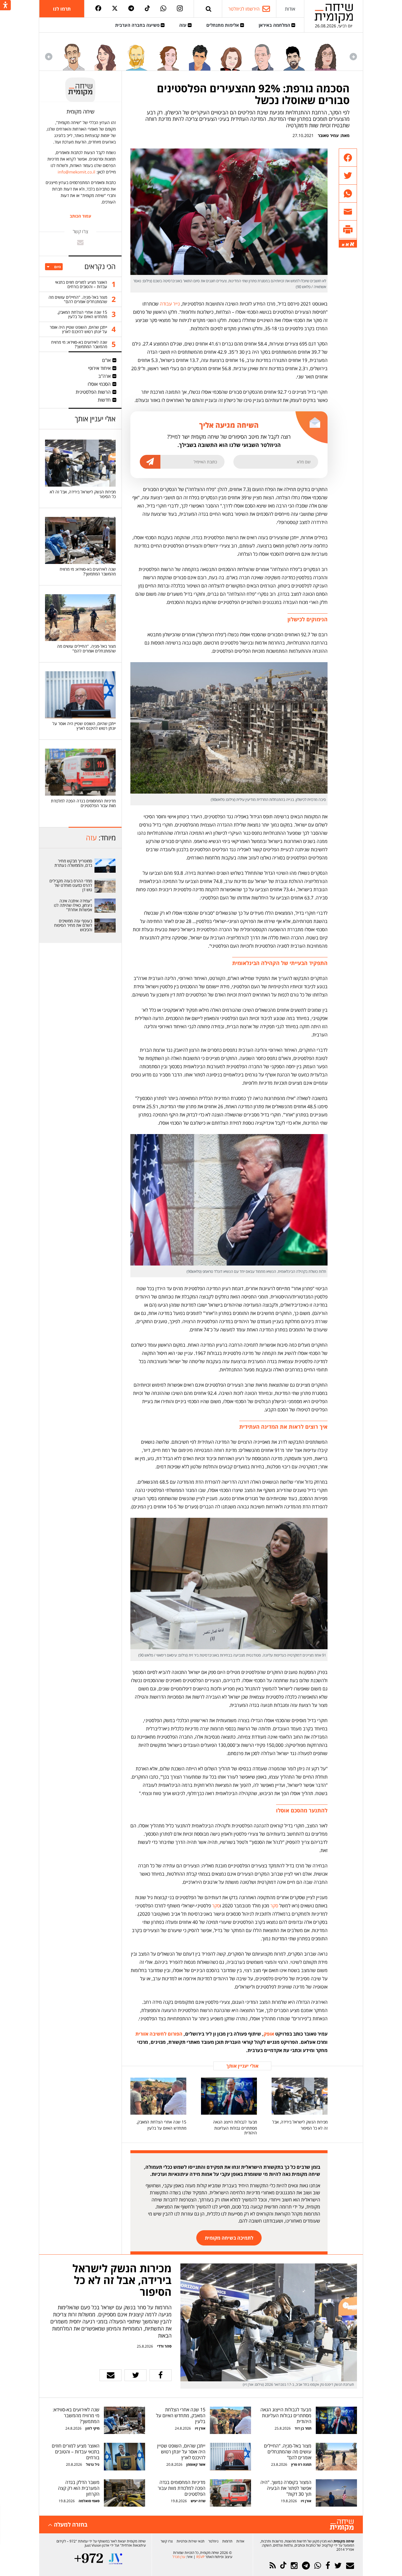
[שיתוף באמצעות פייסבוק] (348, 158)
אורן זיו (200, 2428)
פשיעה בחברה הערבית (138, 25)
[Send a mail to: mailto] (80, 242)
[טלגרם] (131, 9)
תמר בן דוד (303, 2428)
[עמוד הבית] (334, 13)
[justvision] (116, 2559)
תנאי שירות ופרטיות (191, 2541)
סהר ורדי (164, 2346)
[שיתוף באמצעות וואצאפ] (348, 194)
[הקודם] (353, 57)
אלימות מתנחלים (223, 25)
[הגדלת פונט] (352, 244)
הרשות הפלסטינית (93, 392)
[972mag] (89, 2559)
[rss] (273, 2566)
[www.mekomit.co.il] (105, 866)
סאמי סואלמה (89, 2501)
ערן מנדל (179, 2557)
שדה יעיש (198, 2501)
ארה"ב (104, 376)
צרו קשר (167, 2541)
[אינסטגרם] (180, 9)
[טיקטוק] (147, 9)
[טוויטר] (115, 9)
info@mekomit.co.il (77, 172)
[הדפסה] (348, 229)
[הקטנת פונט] (343, 245)
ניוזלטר (213, 2541)
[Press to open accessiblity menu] (5, 6)
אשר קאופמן (195, 2464)
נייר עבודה (170, 304)
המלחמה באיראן (275, 25)
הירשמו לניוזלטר (244, 9)
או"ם (106, 360)
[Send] (209, 9)
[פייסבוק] (98, 9)
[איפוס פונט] (347, 245)
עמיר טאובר (328, 135)
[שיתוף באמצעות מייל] (348, 212)
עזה (183, 25)
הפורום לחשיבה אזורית (160, 2034)
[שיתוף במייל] (111, 2375)
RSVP (200, 2557)
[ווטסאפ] (163, 9)
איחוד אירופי (99, 368)
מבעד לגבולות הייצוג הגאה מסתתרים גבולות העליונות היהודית (235, 2127)
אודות (290, 9)
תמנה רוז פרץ (301, 2464)
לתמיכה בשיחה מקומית (229, 2238)
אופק (269, 2034)
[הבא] (49, 57)
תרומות (227, 2541)
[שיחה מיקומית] (342, 2525)
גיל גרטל (93, 2464)
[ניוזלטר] (350, 2566)
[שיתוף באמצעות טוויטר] (348, 176)
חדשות (104, 400)
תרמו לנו (62, 9)
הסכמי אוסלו (99, 384)
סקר (274, 1906)
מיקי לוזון (92, 2428)
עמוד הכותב (80, 216)
